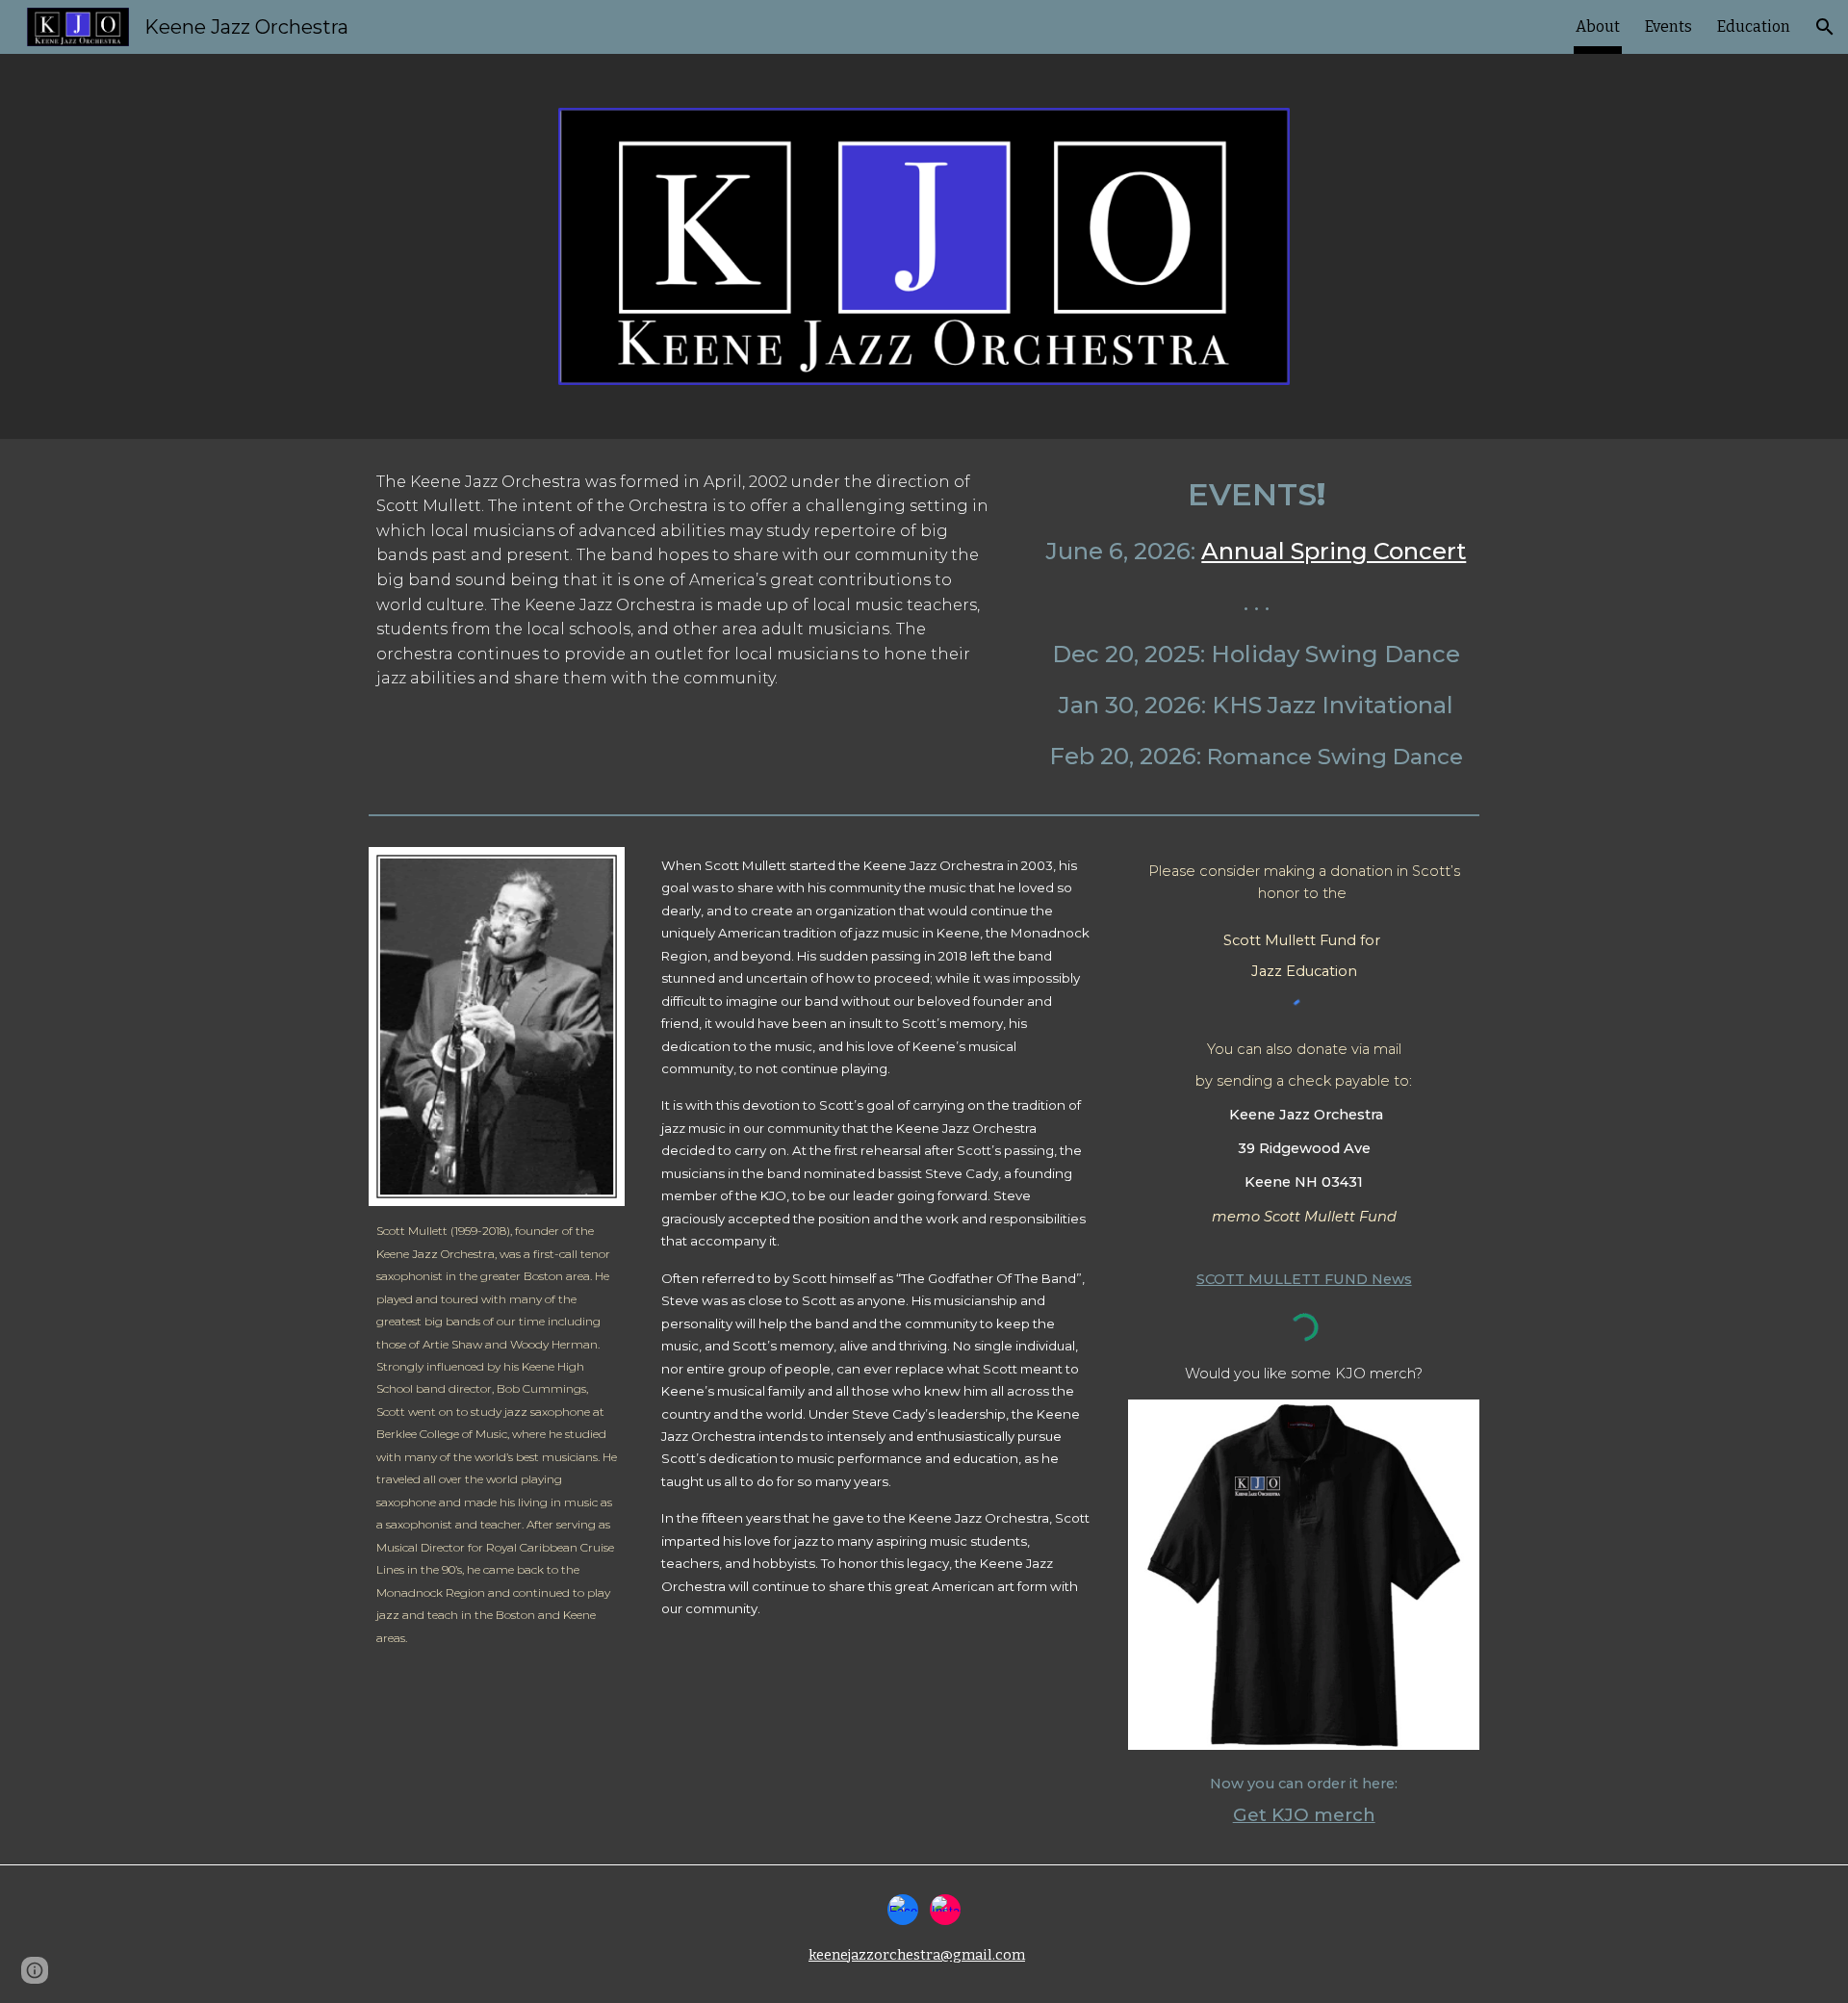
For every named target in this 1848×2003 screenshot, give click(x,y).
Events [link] (1668, 26)
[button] (1825, 27)
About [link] (1598, 26)
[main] (687, 580)
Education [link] (1754, 26)
